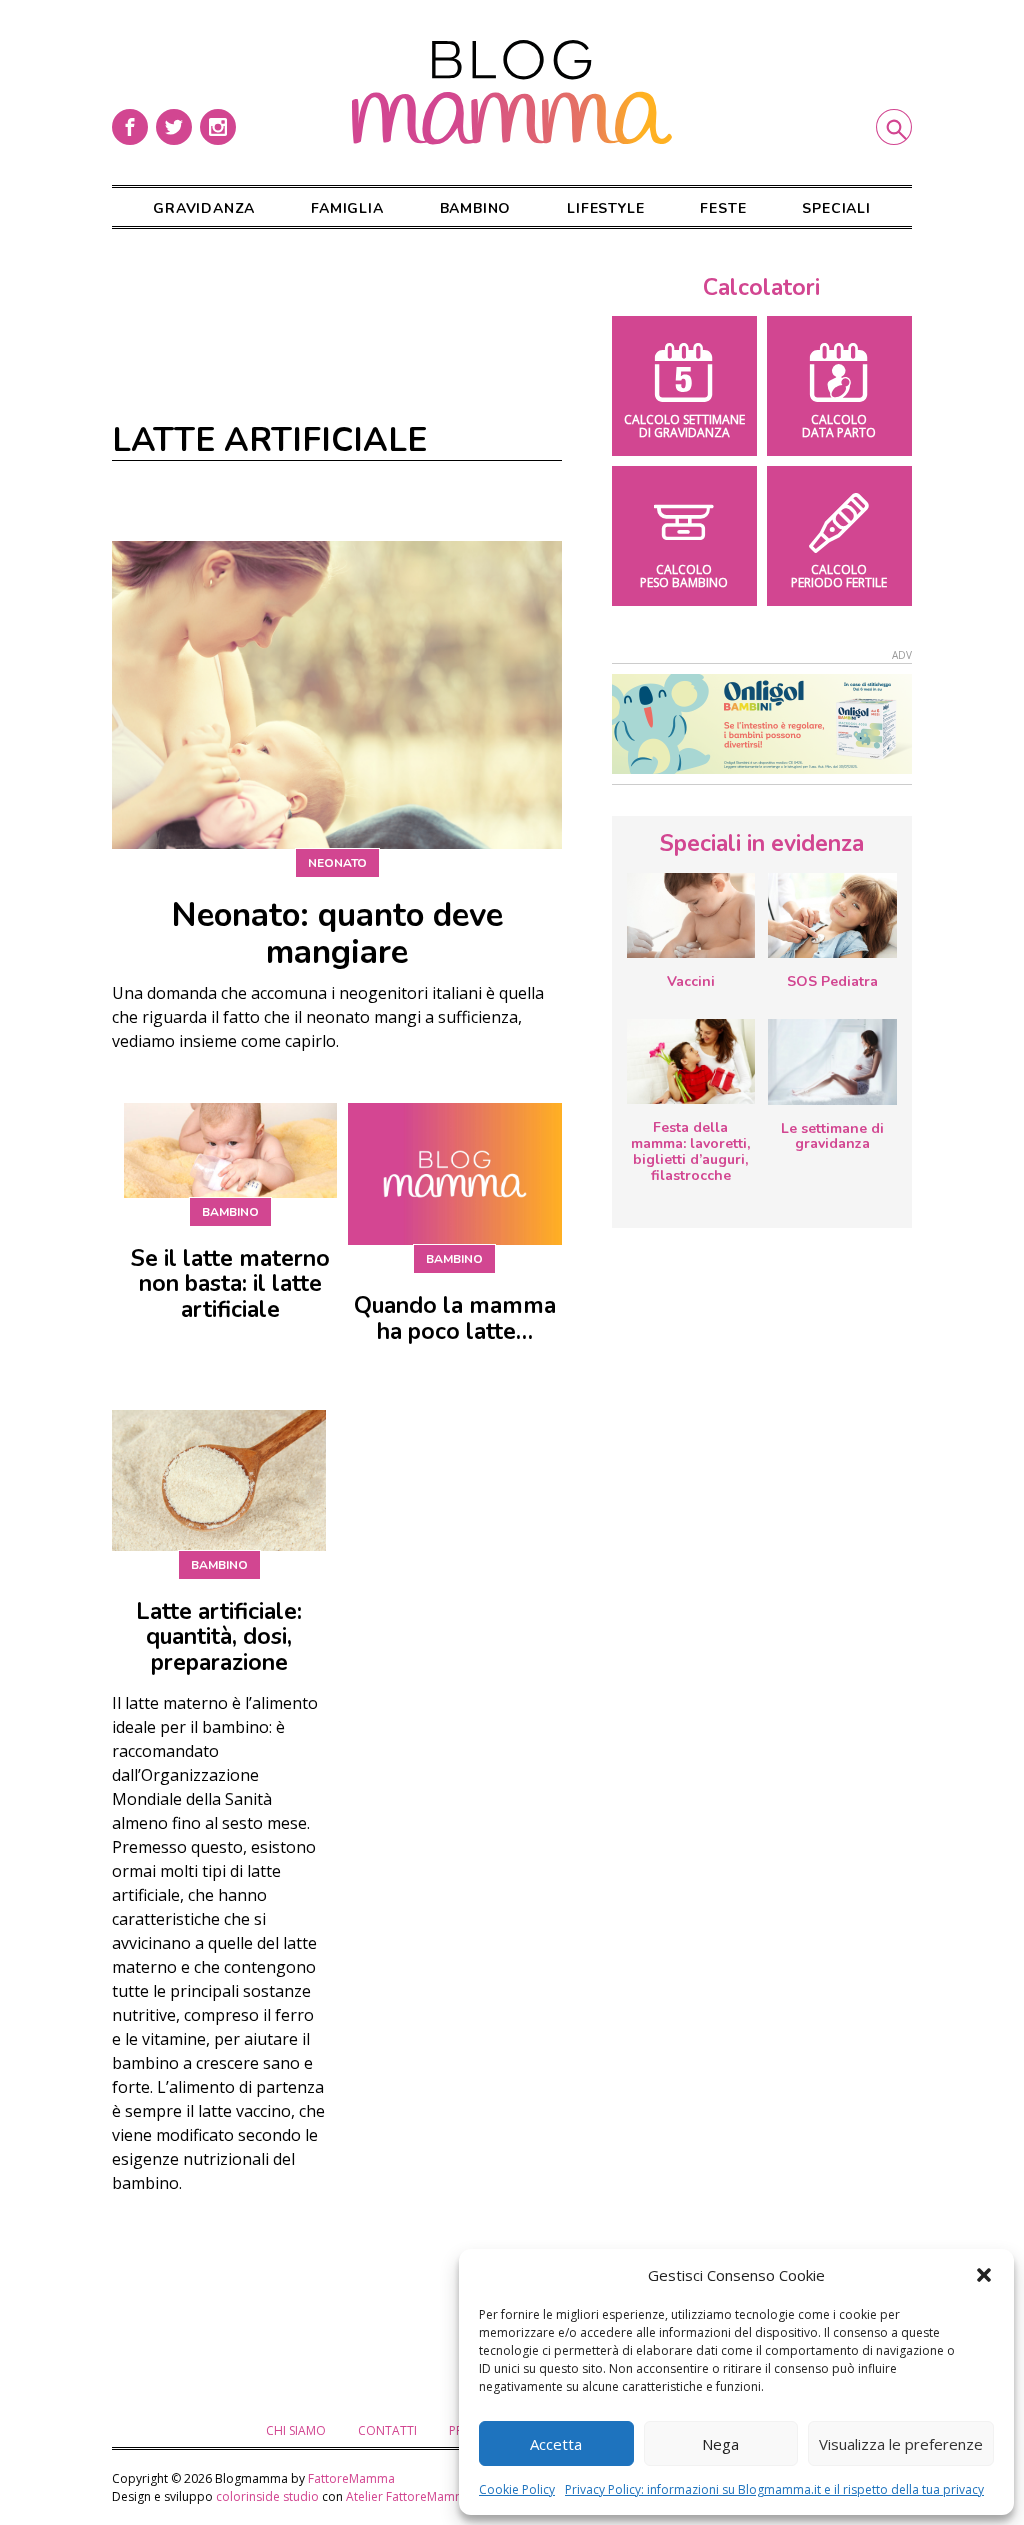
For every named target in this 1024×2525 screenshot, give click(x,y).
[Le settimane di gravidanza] (832, 1062)
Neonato (337, 863)
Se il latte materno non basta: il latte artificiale (230, 1284)
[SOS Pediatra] (832, 915)
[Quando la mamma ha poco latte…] (454, 1174)
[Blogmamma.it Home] (512, 92)
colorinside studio (267, 2496)
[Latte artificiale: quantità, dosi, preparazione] (218, 1480)
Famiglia (347, 208)
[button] (984, 2275)
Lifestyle (605, 208)
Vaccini (691, 981)
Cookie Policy (517, 2489)
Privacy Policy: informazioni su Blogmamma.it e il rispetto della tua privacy (774, 2489)
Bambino (476, 208)
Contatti (387, 2430)
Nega (720, 2444)
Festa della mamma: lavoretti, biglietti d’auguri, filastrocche (690, 1151)
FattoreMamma (351, 2478)
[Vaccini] (691, 915)
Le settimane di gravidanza (832, 1136)
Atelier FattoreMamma (409, 2496)
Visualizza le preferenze (901, 2444)
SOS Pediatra (832, 981)
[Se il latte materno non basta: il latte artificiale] (230, 1150)
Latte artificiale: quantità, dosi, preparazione (219, 1637)
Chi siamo (296, 2430)
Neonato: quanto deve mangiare (337, 934)
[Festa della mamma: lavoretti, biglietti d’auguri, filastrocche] (691, 1061)
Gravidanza (204, 208)
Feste (723, 208)
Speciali (836, 208)
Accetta (556, 2444)
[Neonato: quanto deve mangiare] (336, 695)
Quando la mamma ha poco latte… (455, 1318)
